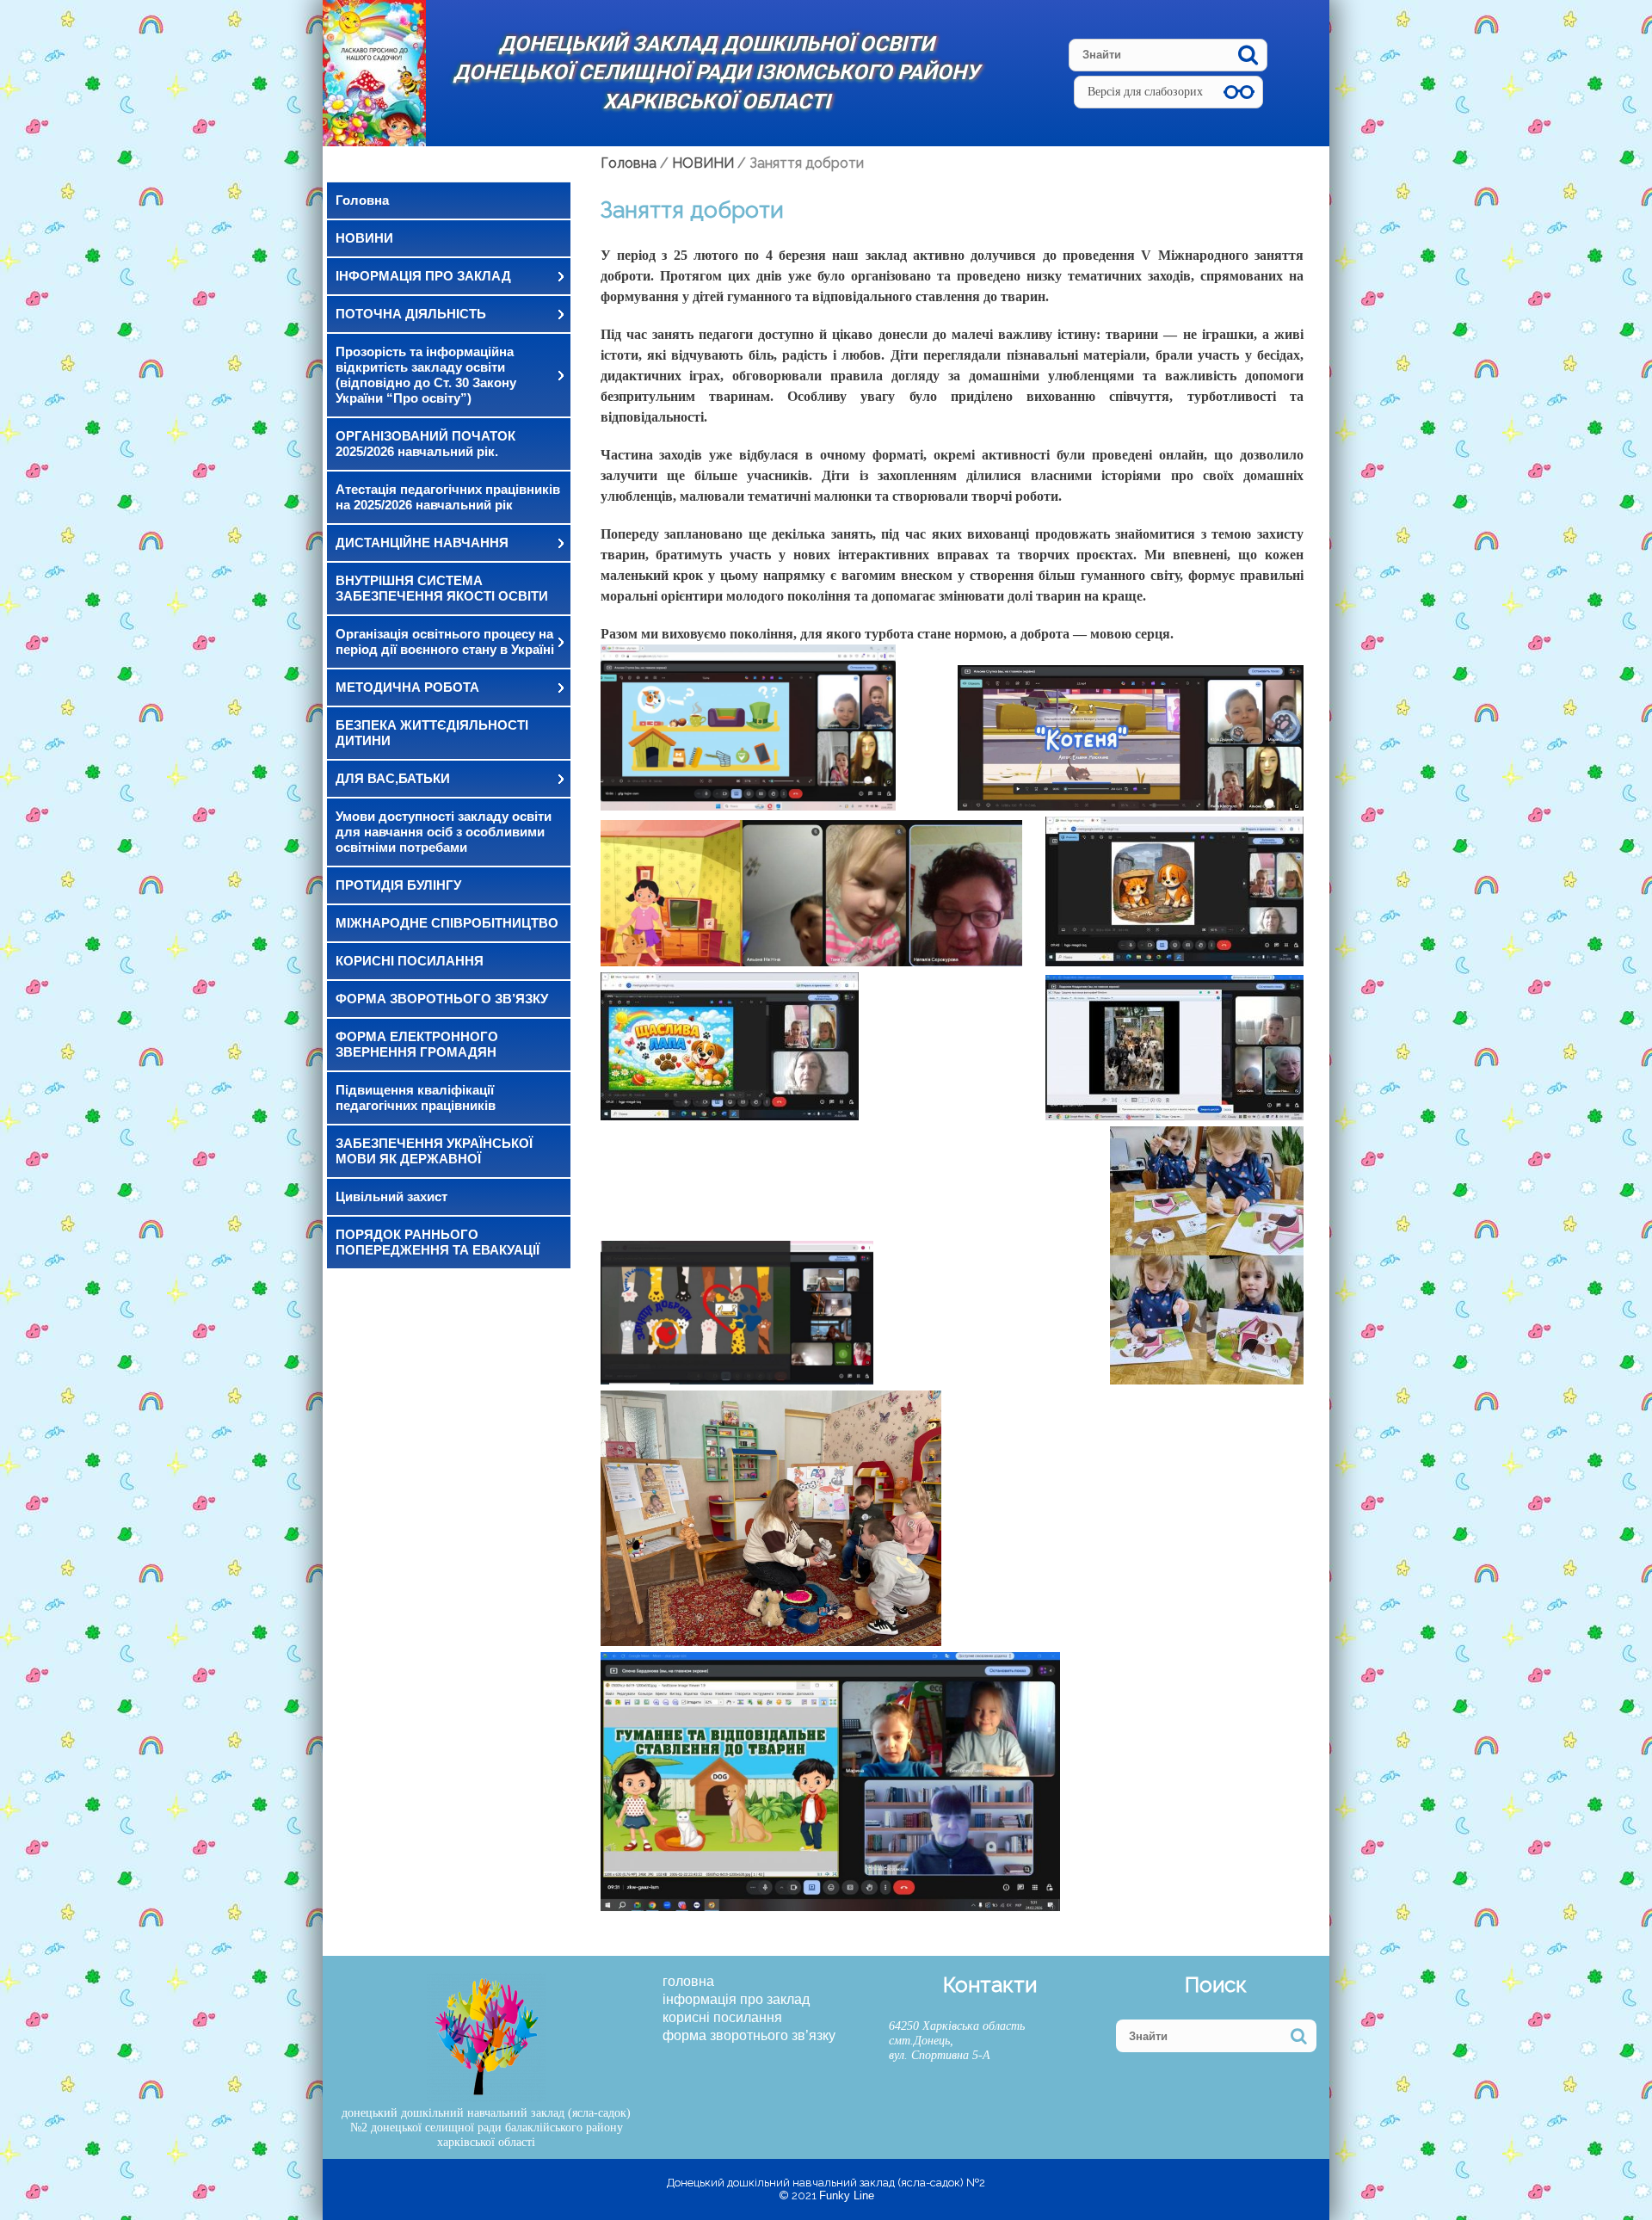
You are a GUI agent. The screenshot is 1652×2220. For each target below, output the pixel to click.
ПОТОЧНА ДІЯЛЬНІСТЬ (411, 314)
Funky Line (847, 2195)
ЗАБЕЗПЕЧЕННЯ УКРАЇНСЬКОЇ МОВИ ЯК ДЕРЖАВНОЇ (434, 1151)
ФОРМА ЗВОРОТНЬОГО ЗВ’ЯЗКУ (442, 999)
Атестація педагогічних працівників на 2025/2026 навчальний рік (448, 497)
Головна (362, 200)
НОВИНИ (364, 238)
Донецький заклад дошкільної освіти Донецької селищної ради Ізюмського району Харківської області (716, 73)
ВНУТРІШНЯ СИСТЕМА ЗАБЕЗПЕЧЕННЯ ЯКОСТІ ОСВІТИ (442, 588)
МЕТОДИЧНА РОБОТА (407, 687)
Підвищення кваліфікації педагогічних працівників (416, 1098)
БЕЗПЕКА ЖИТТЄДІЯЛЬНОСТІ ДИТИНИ (432, 733)
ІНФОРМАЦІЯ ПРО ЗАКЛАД (423, 276)
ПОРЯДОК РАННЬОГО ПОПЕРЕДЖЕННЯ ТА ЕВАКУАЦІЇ (438, 1242)
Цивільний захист (391, 1196)
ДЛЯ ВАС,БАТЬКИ (393, 778)
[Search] (1248, 55)
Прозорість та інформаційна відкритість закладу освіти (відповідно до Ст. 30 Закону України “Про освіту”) (426, 375)
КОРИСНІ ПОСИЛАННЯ (410, 961)
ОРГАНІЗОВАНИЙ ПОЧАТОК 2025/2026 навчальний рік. (425, 444)
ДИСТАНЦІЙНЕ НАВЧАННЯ (422, 543)
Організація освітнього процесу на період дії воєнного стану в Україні (445, 641)
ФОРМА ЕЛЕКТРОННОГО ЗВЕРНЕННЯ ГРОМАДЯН (417, 1044)
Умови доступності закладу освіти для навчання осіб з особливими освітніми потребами (444, 832)
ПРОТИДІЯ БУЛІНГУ (398, 885)
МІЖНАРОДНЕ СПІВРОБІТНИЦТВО (447, 923)
